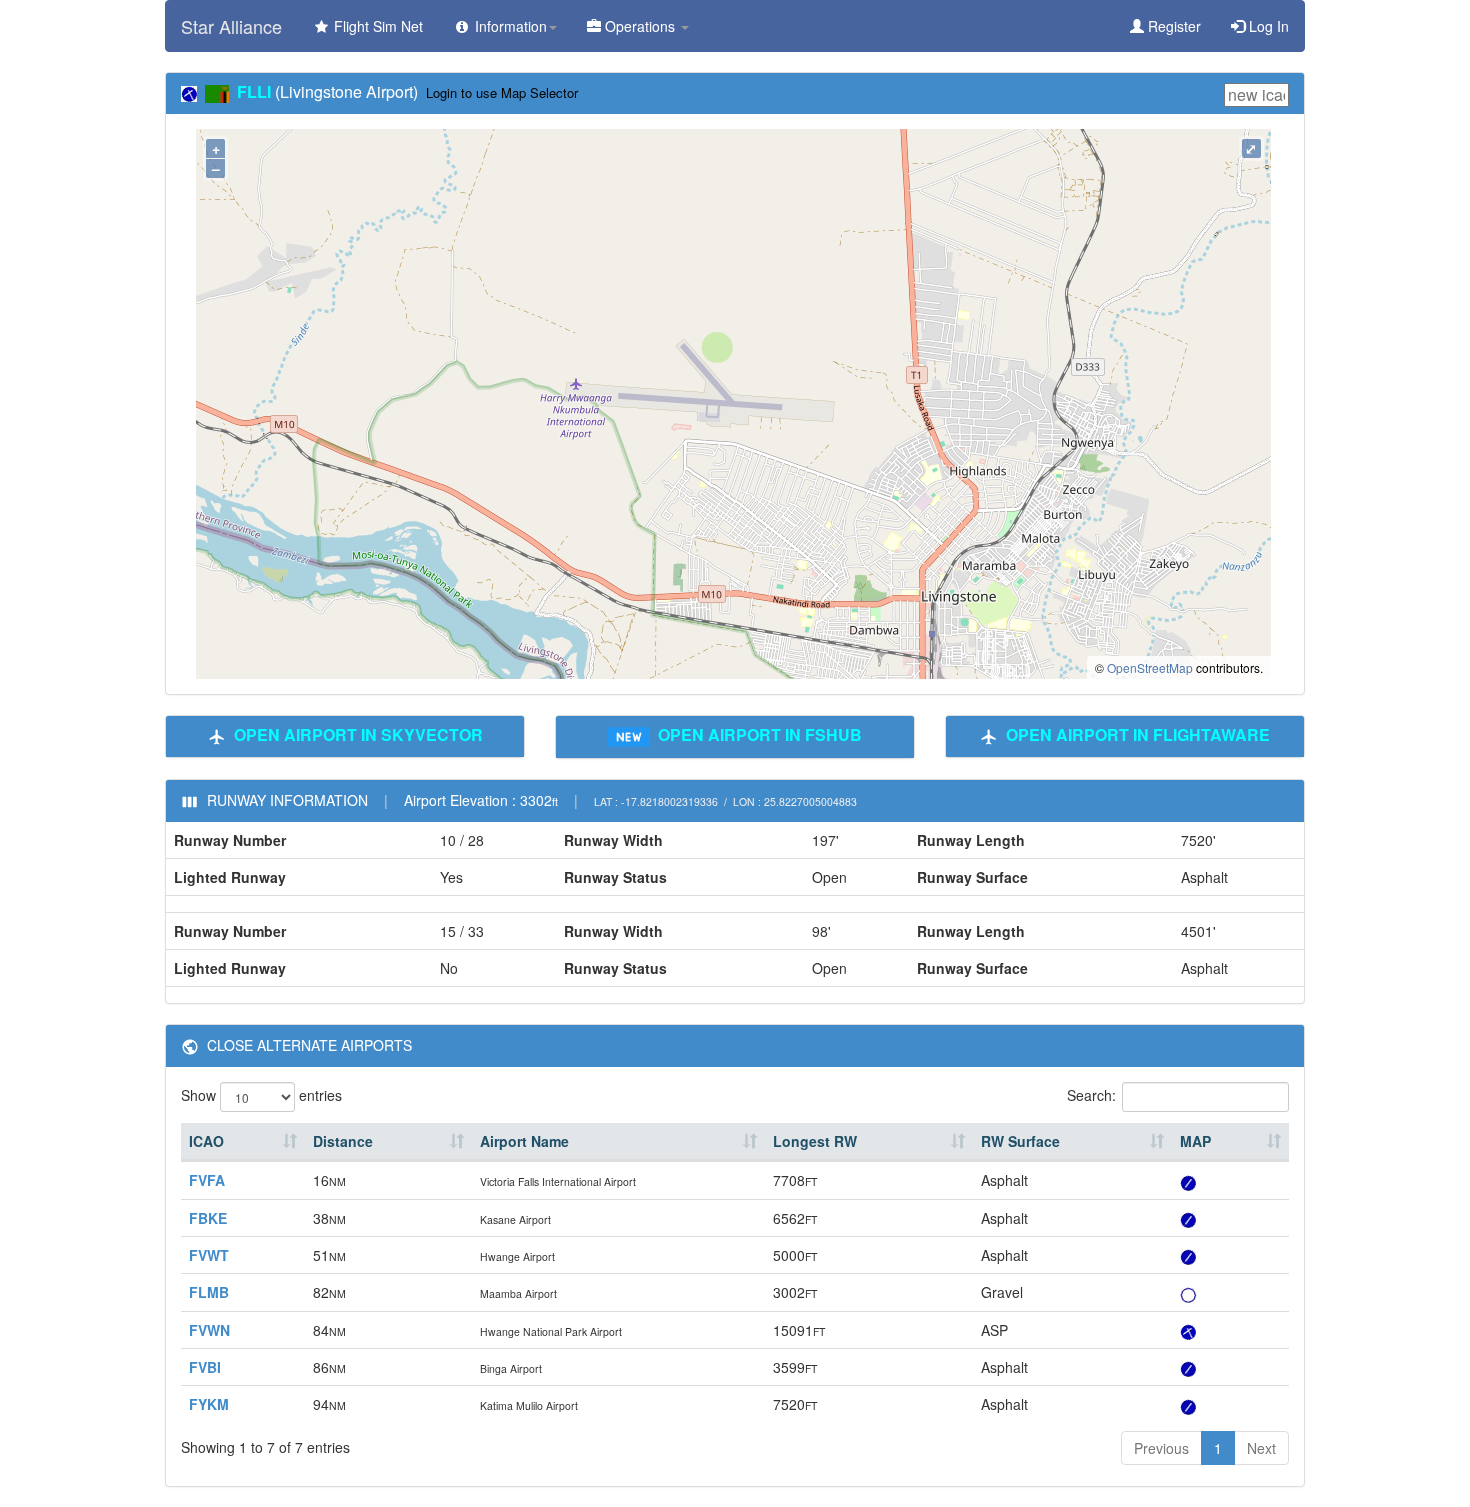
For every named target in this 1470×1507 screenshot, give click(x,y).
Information (509, 26)
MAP (1195, 1141)
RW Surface (1020, 1141)
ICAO (206, 1141)
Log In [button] (1267, 26)
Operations (640, 26)
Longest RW (815, 1141)
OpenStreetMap (1150, 667)
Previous (1161, 1448)
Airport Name (524, 1141)
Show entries (261, 1095)
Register (1172, 26)
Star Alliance (231, 26)
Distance (343, 1141)
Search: (1091, 1095)
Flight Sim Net (376, 26)
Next (1261, 1448)
